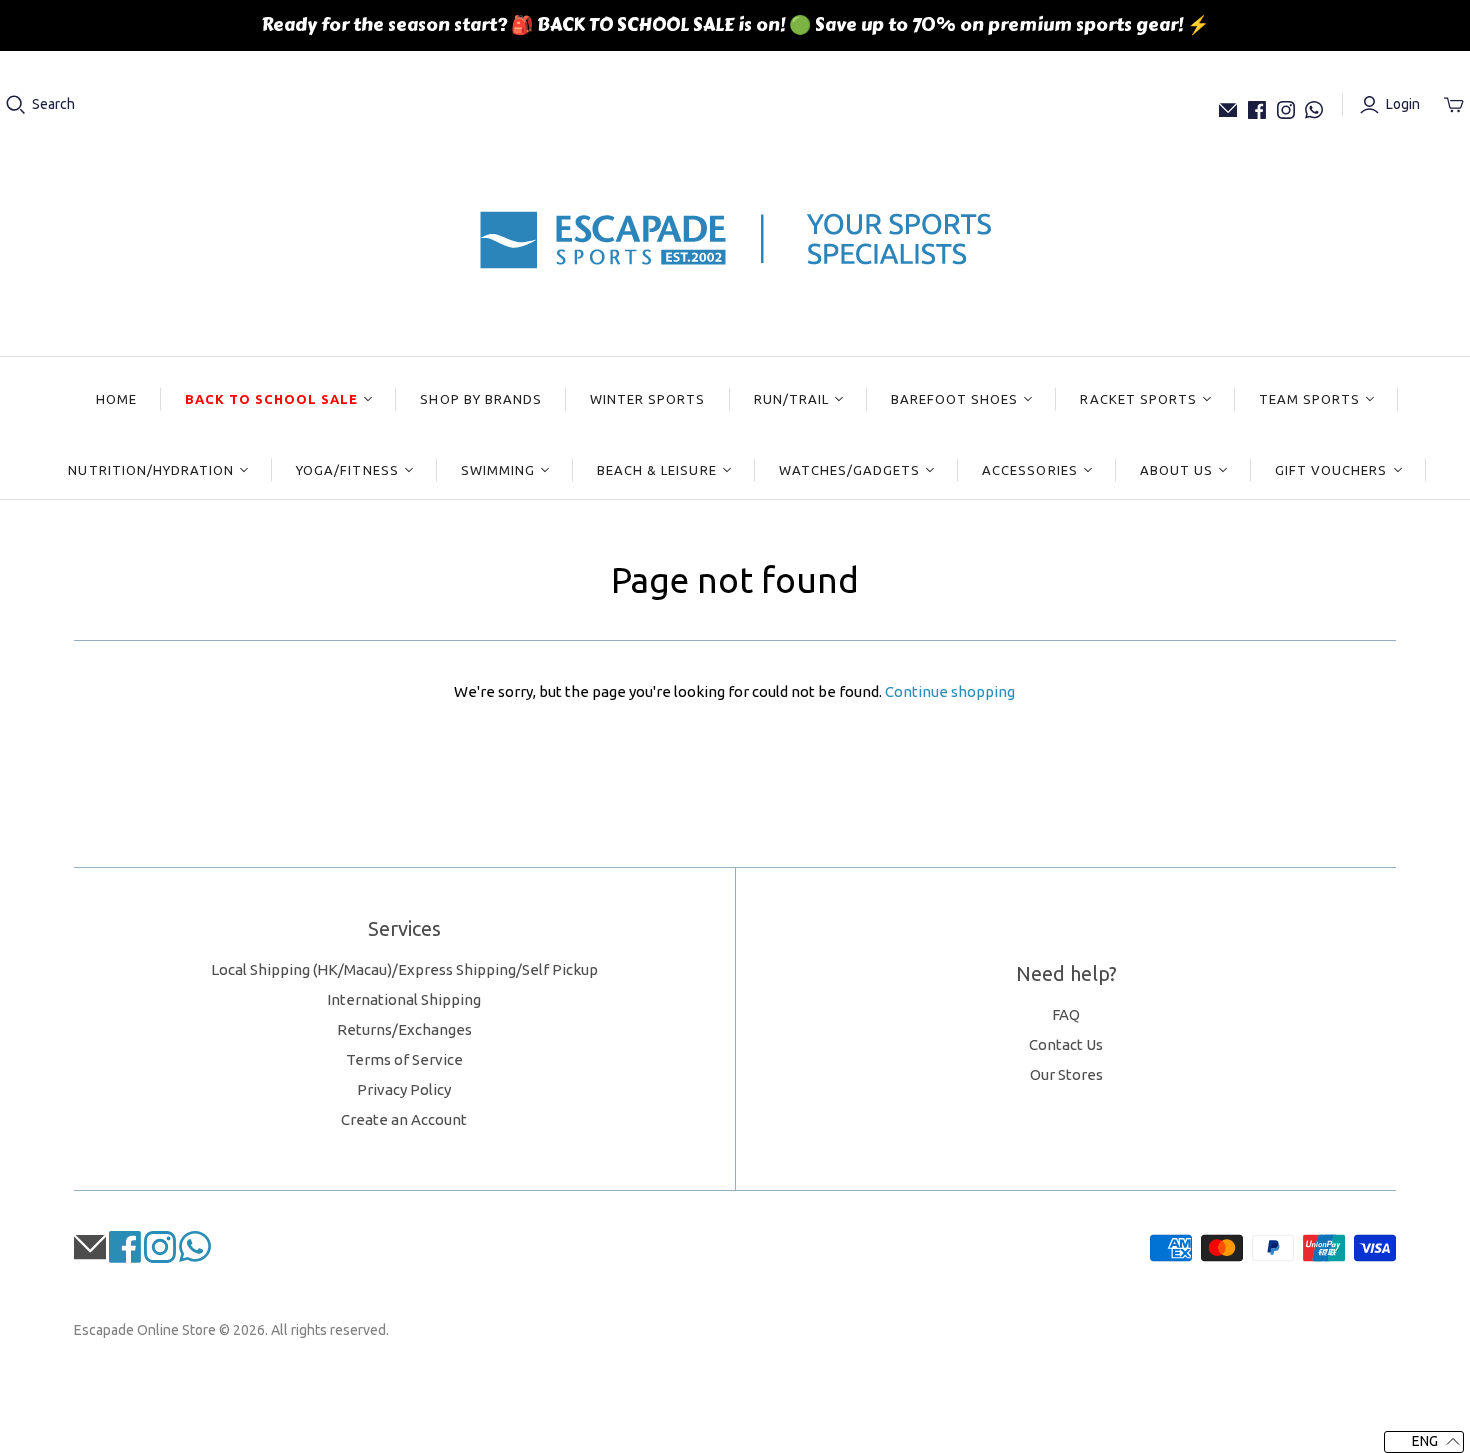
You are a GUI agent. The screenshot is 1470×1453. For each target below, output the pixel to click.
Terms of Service (404, 1059)
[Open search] (16, 105)
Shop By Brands (481, 399)
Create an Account (404, 1119)
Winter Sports (648, 399)
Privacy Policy (404, 1089)
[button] (1424, 1442)
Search (53, 104)
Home (116, 399)
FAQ (1066, 1014)
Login (1403, 104)
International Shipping (404, 999)
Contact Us (1066, 1044)
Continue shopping (950, 691)
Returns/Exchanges (404, 1029)
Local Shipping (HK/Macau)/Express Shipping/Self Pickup (404, 969)
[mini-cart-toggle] (1454, 105)
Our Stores (1066, 1074)
